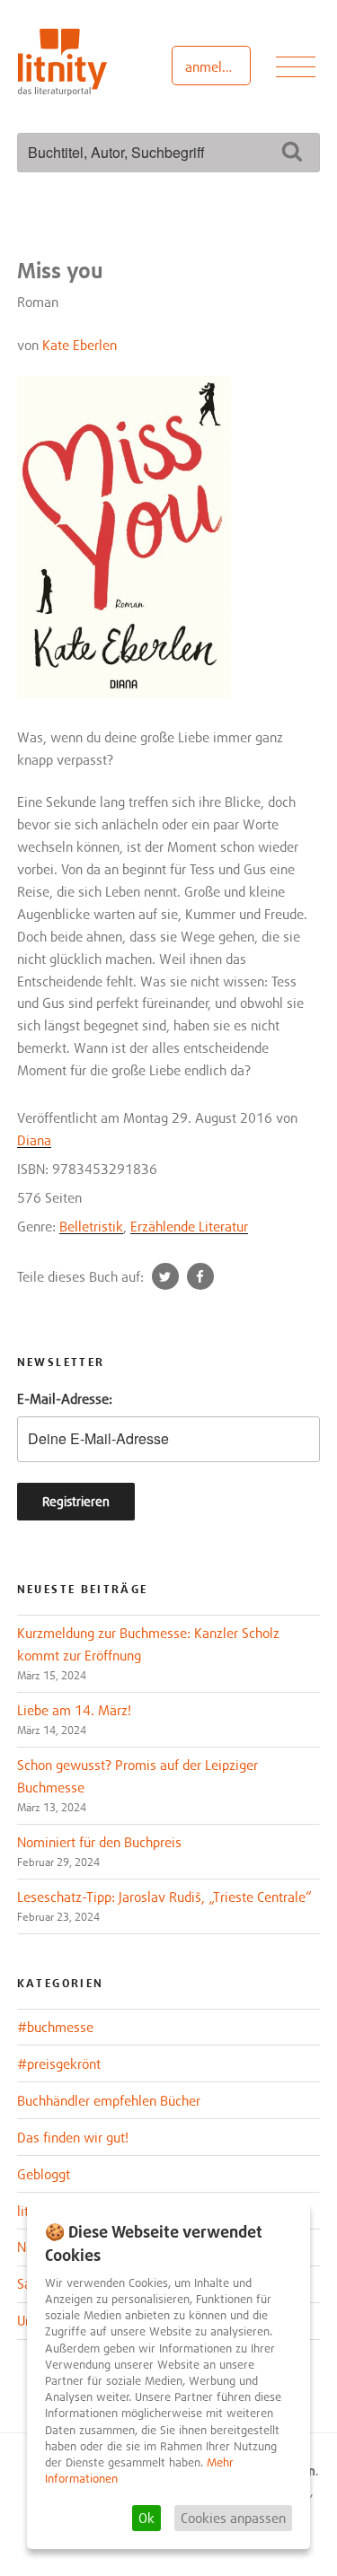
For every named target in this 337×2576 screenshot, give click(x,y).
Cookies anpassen (233, 2518)
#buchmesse (55, 2027)
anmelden (214, 66)
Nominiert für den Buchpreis (99, 1842)
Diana (34, 1140)
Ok (146, 2518)
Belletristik (91, 1226)
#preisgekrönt (59, 2063)
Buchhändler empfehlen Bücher (109, 2100)
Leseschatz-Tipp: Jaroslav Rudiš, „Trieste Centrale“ (164, 1897)
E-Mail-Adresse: (65, 1398)
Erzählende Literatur (189, 1226)
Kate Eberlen (80, 345)
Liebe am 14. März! (74, 1710)
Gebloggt (44, 2174)
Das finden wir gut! (73, 2137)
